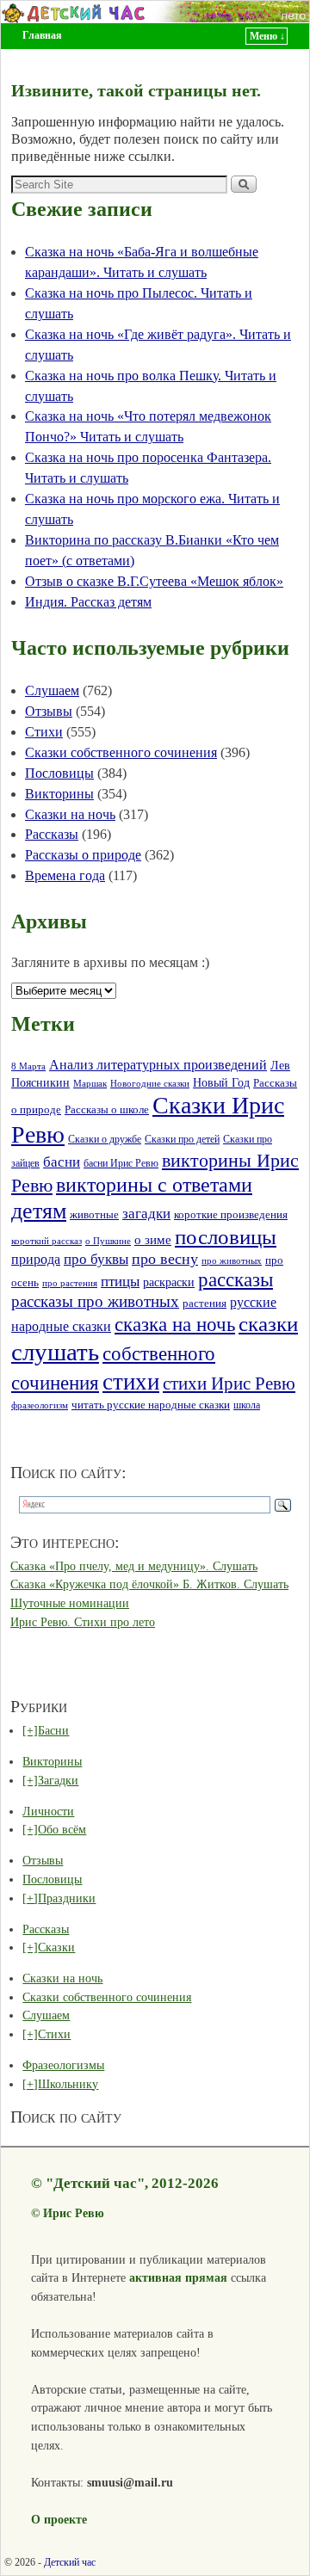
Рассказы (52, 834)
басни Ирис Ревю (121, 1164)
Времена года (65, 875)
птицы (120, 1282)
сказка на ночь (175, 1325)
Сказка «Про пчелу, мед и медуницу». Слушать (134, 1566)
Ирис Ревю (74, 2213)
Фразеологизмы (63, 2065)
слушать (55, 1352)
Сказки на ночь (70, 814)
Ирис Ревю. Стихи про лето (83, 1622)
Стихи (44, 732)
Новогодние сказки (150, 1083)
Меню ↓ (267, 36)
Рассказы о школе (107, 1110)
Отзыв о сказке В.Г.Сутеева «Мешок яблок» (154, 581)
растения (205, 1303)
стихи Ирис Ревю (229, 1384)
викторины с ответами (154, 1185)
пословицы (226, 1237)
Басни (53, 1730)
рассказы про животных (95, 1301)
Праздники (67, 1898)
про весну (165, 1259)
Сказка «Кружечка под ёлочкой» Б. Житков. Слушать (149, 1584)
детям (39, 1211)
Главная (42, 35)
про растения (70, 1283)
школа (247, 1405)
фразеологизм (40, 1405)
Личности (48, 1811)
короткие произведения (231, 1214)
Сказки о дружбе (105, 1140)
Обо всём (62, 1829)
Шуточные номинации (70, 1603)
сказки (268, 1324)
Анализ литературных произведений (158, 1065)
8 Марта (28, 1066)
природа (36, 1259)
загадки (146, 1214)
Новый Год (221, 1082)
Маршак (90, 1083)
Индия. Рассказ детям (88, 602)
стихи (131, 1382)
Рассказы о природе (83, 855)
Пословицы (59, 773)
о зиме (153, 1239)
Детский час (70, 2562)
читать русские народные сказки (151, 1405)
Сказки (56, 1947)
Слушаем (52, 690)
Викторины (59, 794)
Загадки (58, 1780)
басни (62, 1162)
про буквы (96, 1259)
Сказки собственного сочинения (121, 752)
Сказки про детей (182, 1139)
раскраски (169, 1282)
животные (94, 1215)
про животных (232, 1260)
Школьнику (68, 2084)
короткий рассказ (46, 1241)
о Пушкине (108, 1241)
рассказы (236, 1279)
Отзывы (49, 711)
